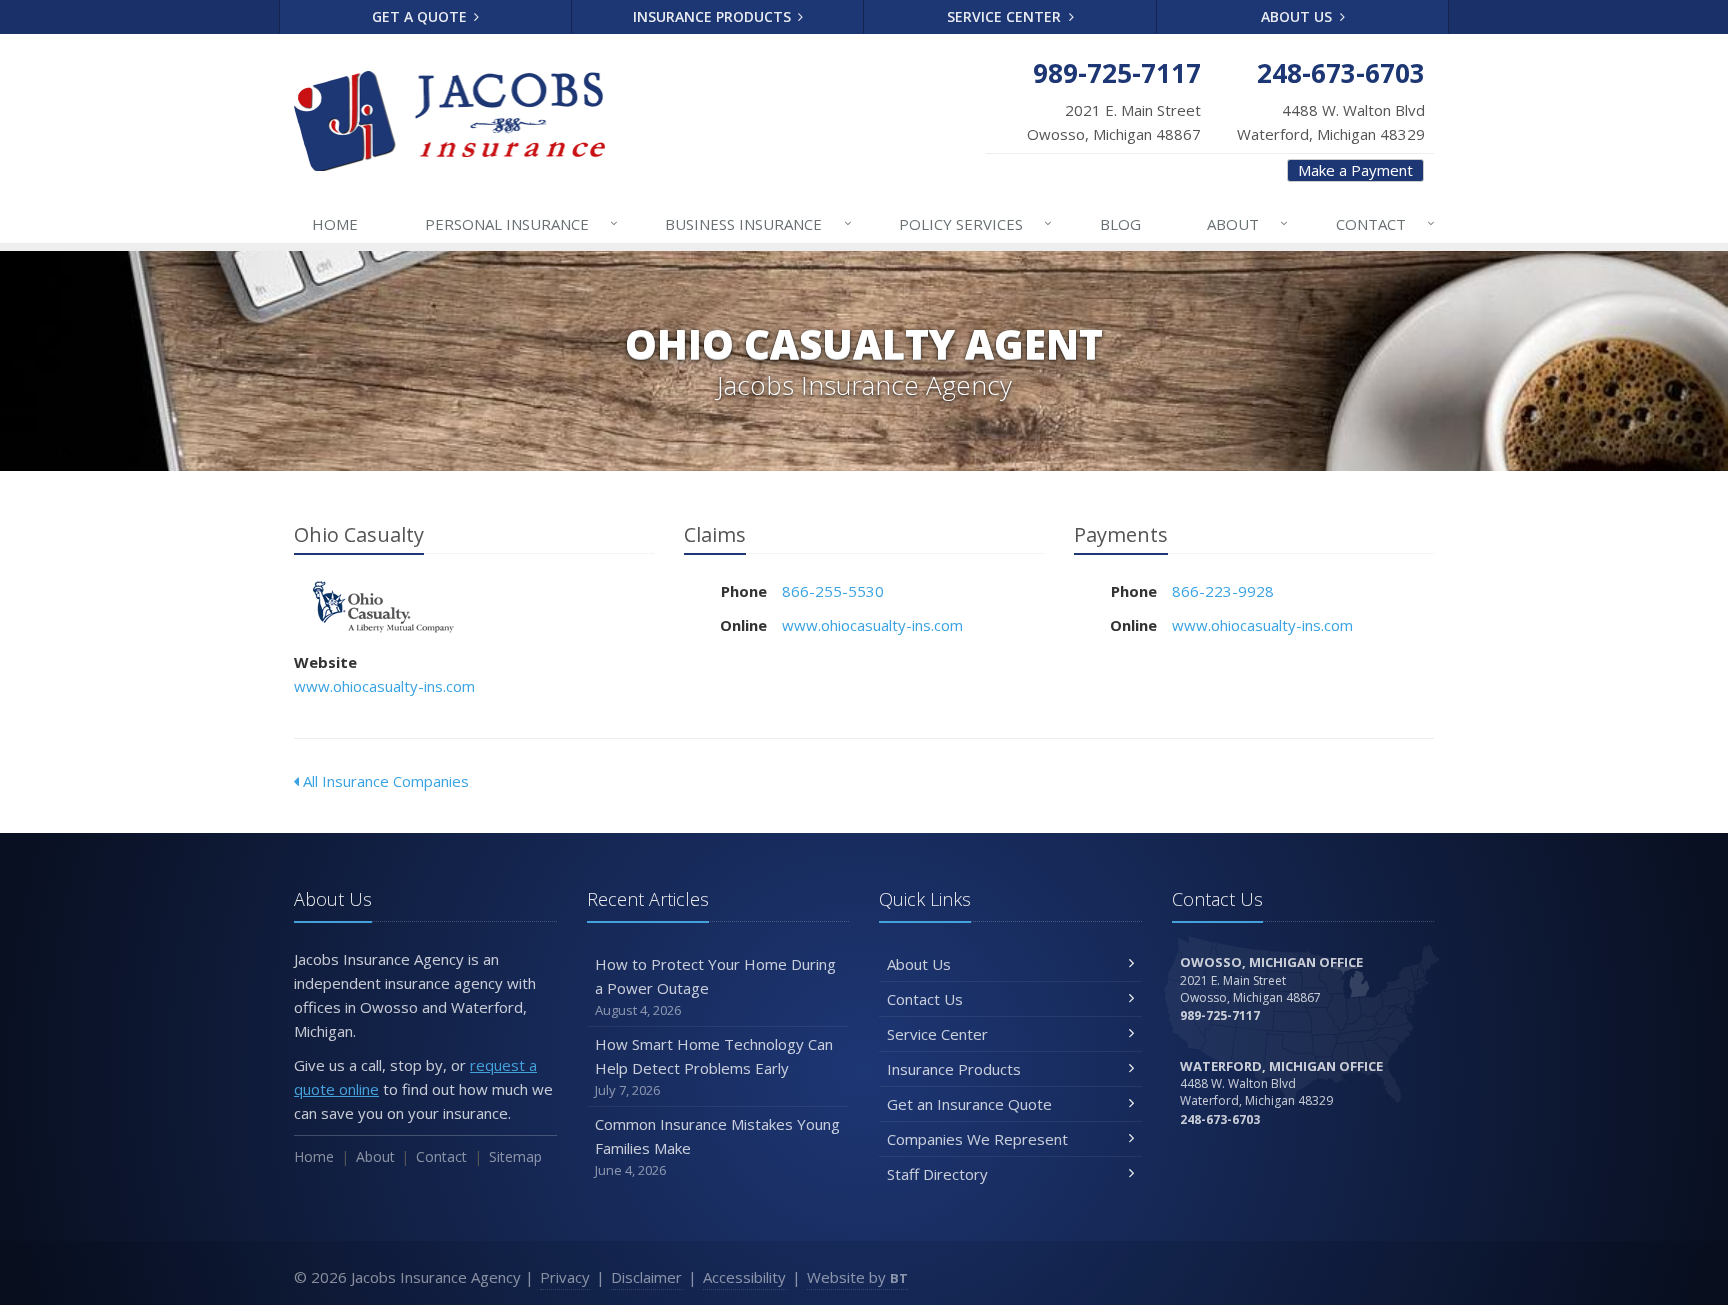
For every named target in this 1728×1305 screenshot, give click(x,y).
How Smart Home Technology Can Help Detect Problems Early (714, 1066)
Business (758, 223)
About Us (1298, 16)
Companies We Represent (977, 1139)
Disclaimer (646, 1277)
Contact (1385, 223)
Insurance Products (714, 16)
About (1247, 223)
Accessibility (744, 1277)
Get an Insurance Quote (969, 1104)
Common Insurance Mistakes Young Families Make (717, 1146)
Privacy (565, 1277)
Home (335, 224)
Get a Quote (421, 16)
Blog (1120, 224)
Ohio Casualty (383, 606)
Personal (521, 223)
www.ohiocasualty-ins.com (384, 686)
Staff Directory (937, 1174)
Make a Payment (1355, 170)
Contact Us (925, 999)
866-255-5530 (833, 591)
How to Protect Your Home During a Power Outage (715, 986)
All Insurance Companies (384, 781)
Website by (857, 1277)
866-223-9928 (1223, 591)
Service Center (1006, 16)
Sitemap (515, 1156)
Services (975, 223)
